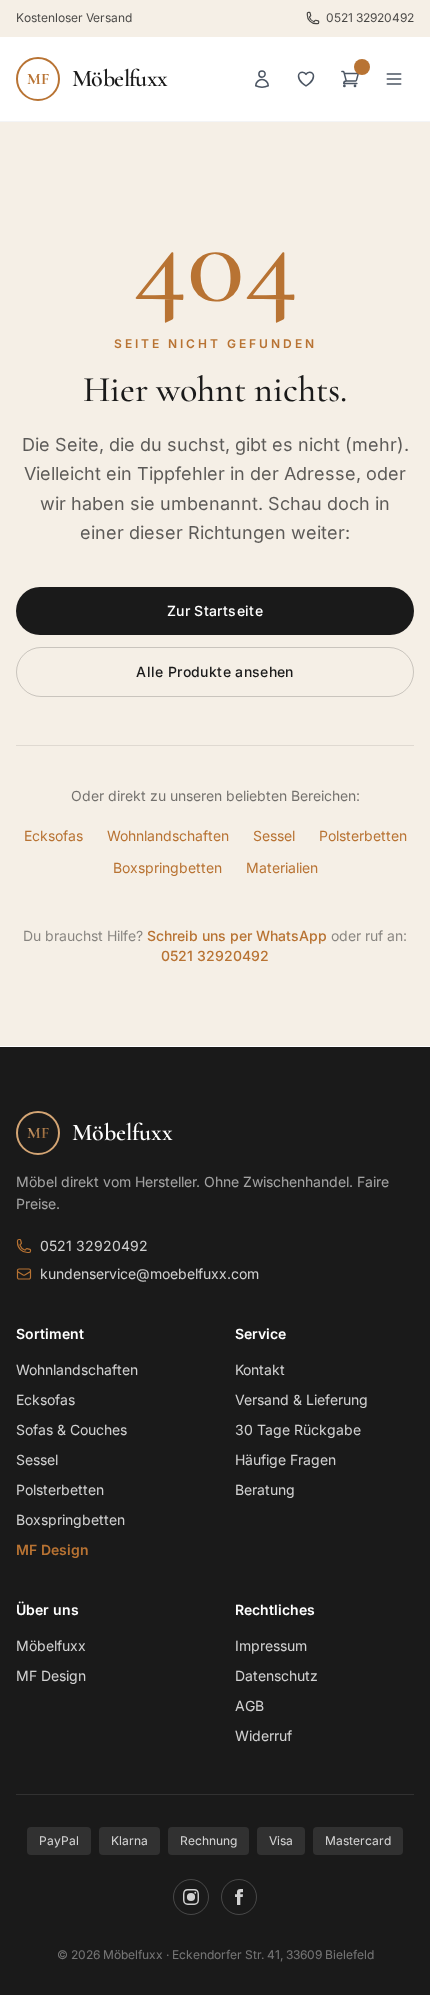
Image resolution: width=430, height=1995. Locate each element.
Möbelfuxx (51, 1645)
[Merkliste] (306, 79)
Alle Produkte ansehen (214, 671)
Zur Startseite (215, 610)
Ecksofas (53, 835)
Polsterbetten (363, 835)
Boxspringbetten (167, 867)
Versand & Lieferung (301, 1399)
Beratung (265, 1489)
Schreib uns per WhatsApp (237, 935)
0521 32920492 (370, 17)
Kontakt (260, 1369)
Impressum (271, 1645)
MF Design (52, 1549)
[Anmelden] (262, 79)
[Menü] (394, 79)
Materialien (282, 867)
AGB (249, 1705)
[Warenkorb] (350, 79)
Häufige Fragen (285, 1459)
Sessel (274, 835)
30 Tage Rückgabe (298, 1429)
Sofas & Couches (71, 1429)
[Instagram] (191, 1897)
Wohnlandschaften (168, 835)
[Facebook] (239, 1897)
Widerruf (263, 1735)
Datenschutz (276, 1675)
